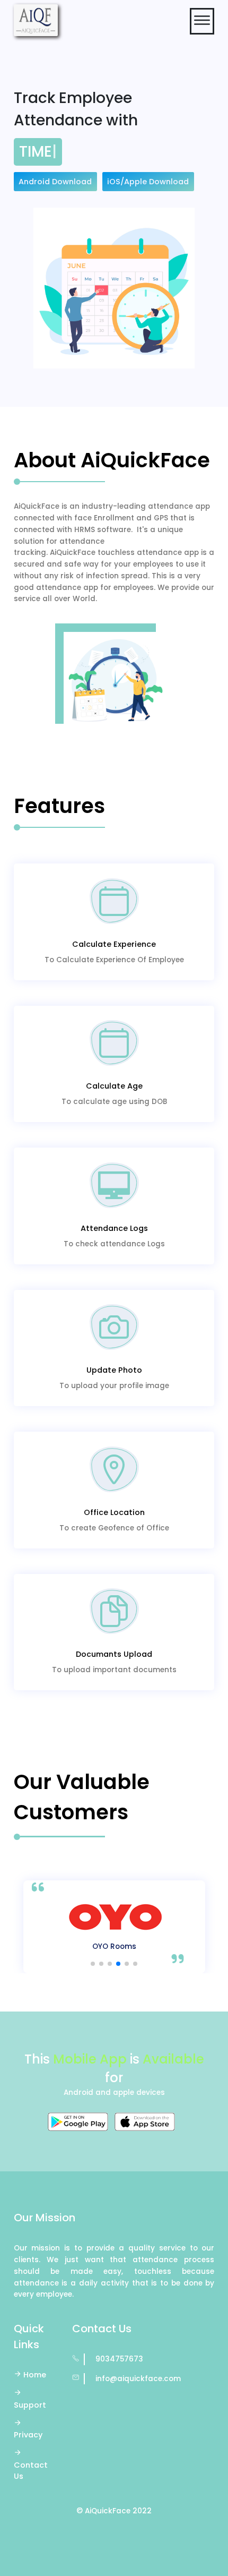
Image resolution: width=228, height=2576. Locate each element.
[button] (93, 1964)
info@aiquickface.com (138, 2379)
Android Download (55, 182)
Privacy (28, 2435)
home (35, 2375)
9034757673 (119, 2359)
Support (30, 2405)
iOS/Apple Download (148, 182)
